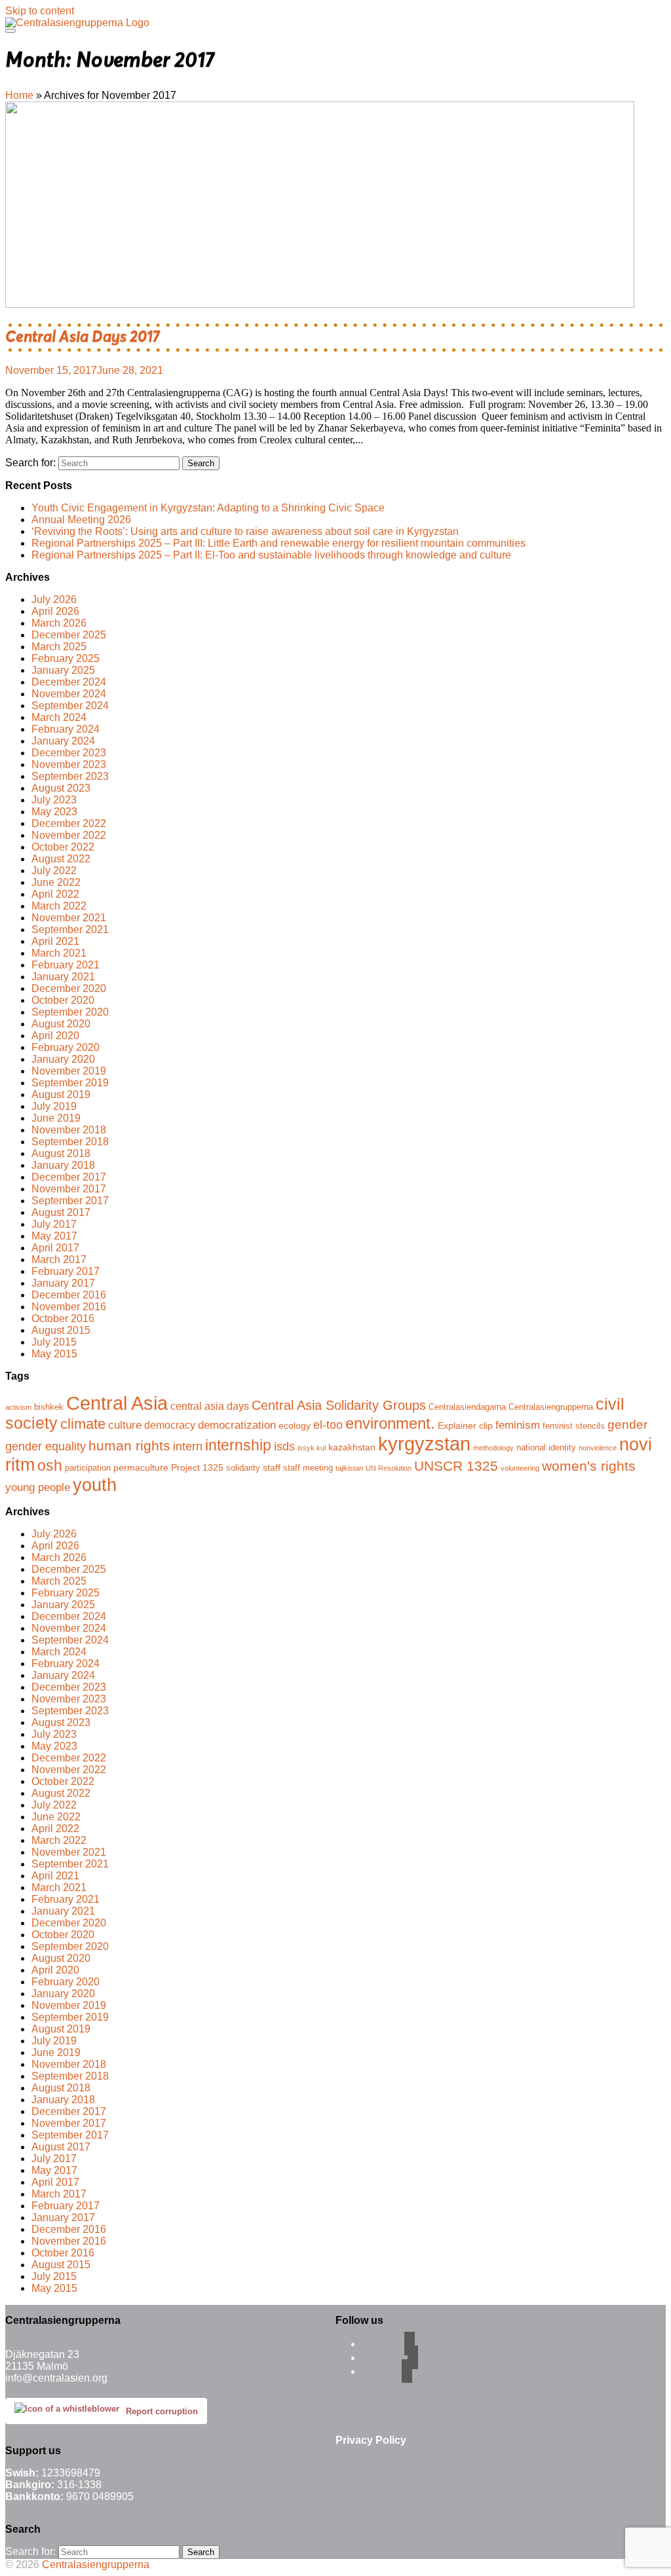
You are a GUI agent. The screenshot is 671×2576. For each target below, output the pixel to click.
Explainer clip (465, 1426)
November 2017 (69, 1189)
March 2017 (59, 1260)
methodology (493, 1448)
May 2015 (54, 1354)
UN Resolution (389, 1468)
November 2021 (69, 918)
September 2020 (70, 1012)
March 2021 (59, 953)
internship (238, 1445)
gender (627, 1424)
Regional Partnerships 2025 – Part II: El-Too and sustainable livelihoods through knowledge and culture (271, 555)
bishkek (49, 1407)
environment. (390, 1423)
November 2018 (69, 1130)
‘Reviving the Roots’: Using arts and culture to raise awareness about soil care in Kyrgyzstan (245, 531)
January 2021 (63, 977)
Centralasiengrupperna (551, 1407)
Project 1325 (197, 1467)
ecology (295, 1426)
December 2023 (69, 753)
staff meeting (308, 1468)
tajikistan (349, 1468)
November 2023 (69, 764)
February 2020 (66, 1047)
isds (284, 1446)
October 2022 (63, 847)
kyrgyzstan (424, 1444)
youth (95, 1485)
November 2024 (69, 694)
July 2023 (54, 800)
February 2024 (66, 729)
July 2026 (54, 599)
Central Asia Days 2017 (83, 337)
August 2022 (61, 859)
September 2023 (70, 776)
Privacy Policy (371, 2440)
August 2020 (61, 1024)
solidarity (243, 1468)
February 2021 (66, 965)
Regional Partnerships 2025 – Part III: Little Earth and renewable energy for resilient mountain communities (278, 543)
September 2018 (70, 1142)
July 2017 (54, 1224)
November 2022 (69, 835)
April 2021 (55, 941)
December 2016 (69, 1295)
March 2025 (59, 647)
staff (272, 1467)
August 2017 (61, 1212)
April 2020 (55, 1036)
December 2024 (69, 682)
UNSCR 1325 (456, 1466)
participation (88, 1468)
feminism (518, 1425)
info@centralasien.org (56, 2378)
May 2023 (54, 812)
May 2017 (54, 1236)
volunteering (520, 1468)
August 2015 (61, 1330)
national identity (546, 1448)
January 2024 (63, 741)
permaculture (141, 1467)
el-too (328, 1425)
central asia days (210, 1406)
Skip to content (40, 11)
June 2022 (56, 882)
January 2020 (63, 1059)
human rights (129, 1446)
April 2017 (55, 1248)
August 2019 (61, 1095)
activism (18, 1407)
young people (38, 1487)
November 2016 (69, 1307)
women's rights (589, 1466)
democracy (170, 1425)
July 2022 (54, 871)
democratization (237, 1425)
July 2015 (54, 1342)
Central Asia (117, 1403)
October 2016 (63, 1318)
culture (125, 1425)
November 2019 (69, 1071)
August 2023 (61, 788)
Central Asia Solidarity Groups (339, 1405)
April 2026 (55, 611)
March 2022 (59, 906)
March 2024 (59, 717)
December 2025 (69, 635)
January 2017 (63, 1283)
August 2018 (61, 1153)
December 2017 (69, 1177)
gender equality (46, 1446)
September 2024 (70, 706)
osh (50, 1465)
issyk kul (312, 1448)
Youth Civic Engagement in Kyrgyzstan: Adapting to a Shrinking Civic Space (208, 508)
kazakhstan (352, 1447)
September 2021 (70, 929)
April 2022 (55, 894)
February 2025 (66, 658)
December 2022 (69, 823)
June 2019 (56, 1118)
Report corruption (162, 2411)
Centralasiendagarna (467, 1407)
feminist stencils (574, 1426)
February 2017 (66, 1271)
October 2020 (63, 1000)
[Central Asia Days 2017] (320, 304)
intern (188, 1446)
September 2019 (70, 1083)
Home (19, 95)
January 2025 (63, 670)
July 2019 (54, 1106)
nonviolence (598, 1448)
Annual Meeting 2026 (81, 520)
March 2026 (59, 623)
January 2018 (63, 1165)
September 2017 (70, 1201)
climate (83, 1424)
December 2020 (69, 988)
